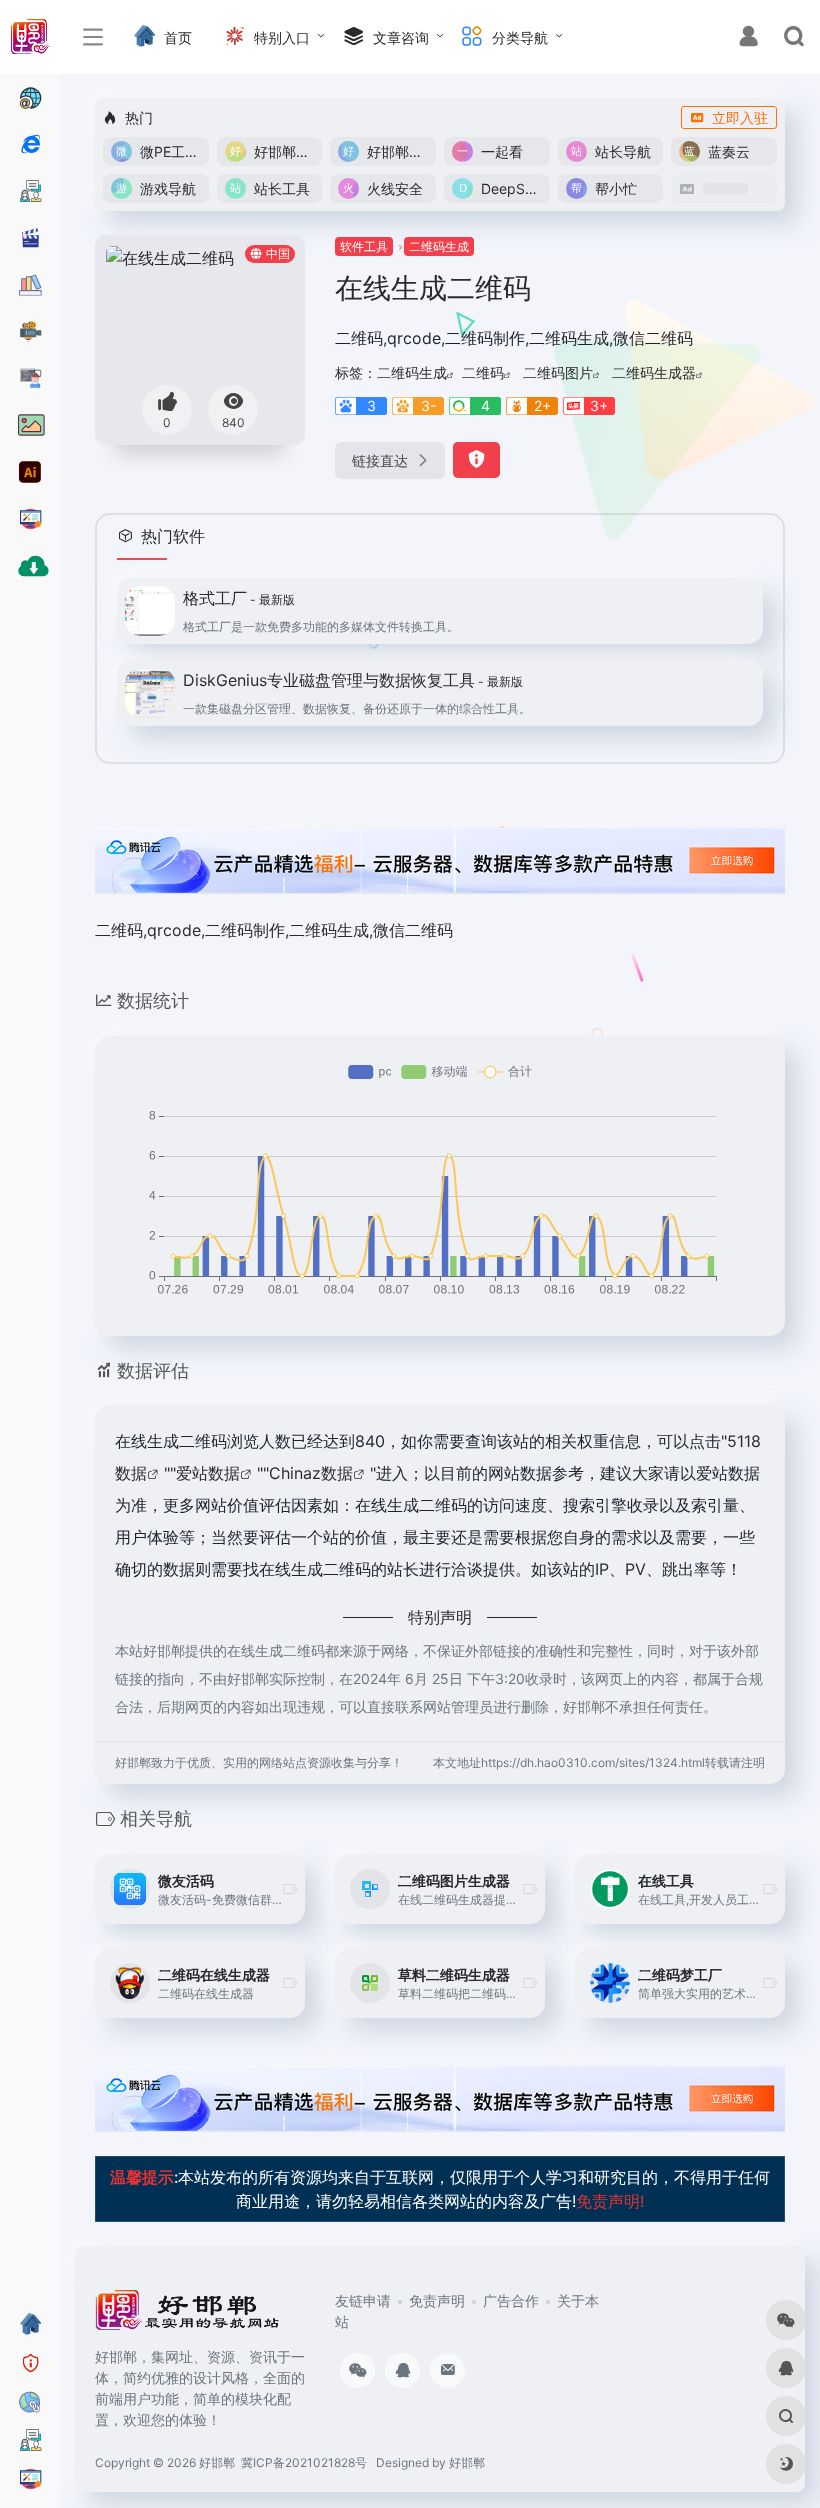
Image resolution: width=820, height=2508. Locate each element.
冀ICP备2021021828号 (304, 2462)
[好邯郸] (188, 2317)
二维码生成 (439, 246)
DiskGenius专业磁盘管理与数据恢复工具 (353, 680)
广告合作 (511, 2300)
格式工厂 (239, 598)
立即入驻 (740, 117)
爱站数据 (208, 1473)
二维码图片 (558, 372)
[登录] (748, 38)
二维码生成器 (654, 372)
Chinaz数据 (311, 1473)
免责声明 (437, 2300)
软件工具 (364, 246)
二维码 (483, 372)
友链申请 (363, 2300)
